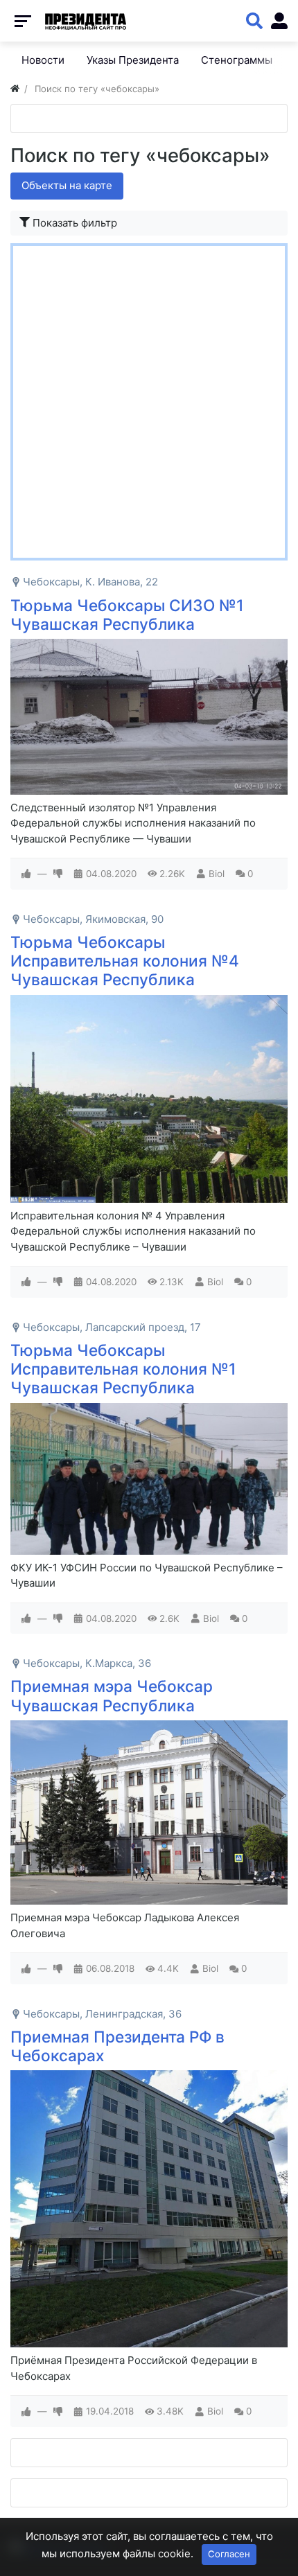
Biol (217, 874)
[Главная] (15, 89)
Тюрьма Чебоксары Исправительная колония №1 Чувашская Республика (123, 1369)
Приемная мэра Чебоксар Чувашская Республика (112, 1695)
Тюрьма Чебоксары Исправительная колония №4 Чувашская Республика (125, 961)
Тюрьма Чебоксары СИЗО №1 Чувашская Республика (127, 615)
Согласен (229, 2554)
